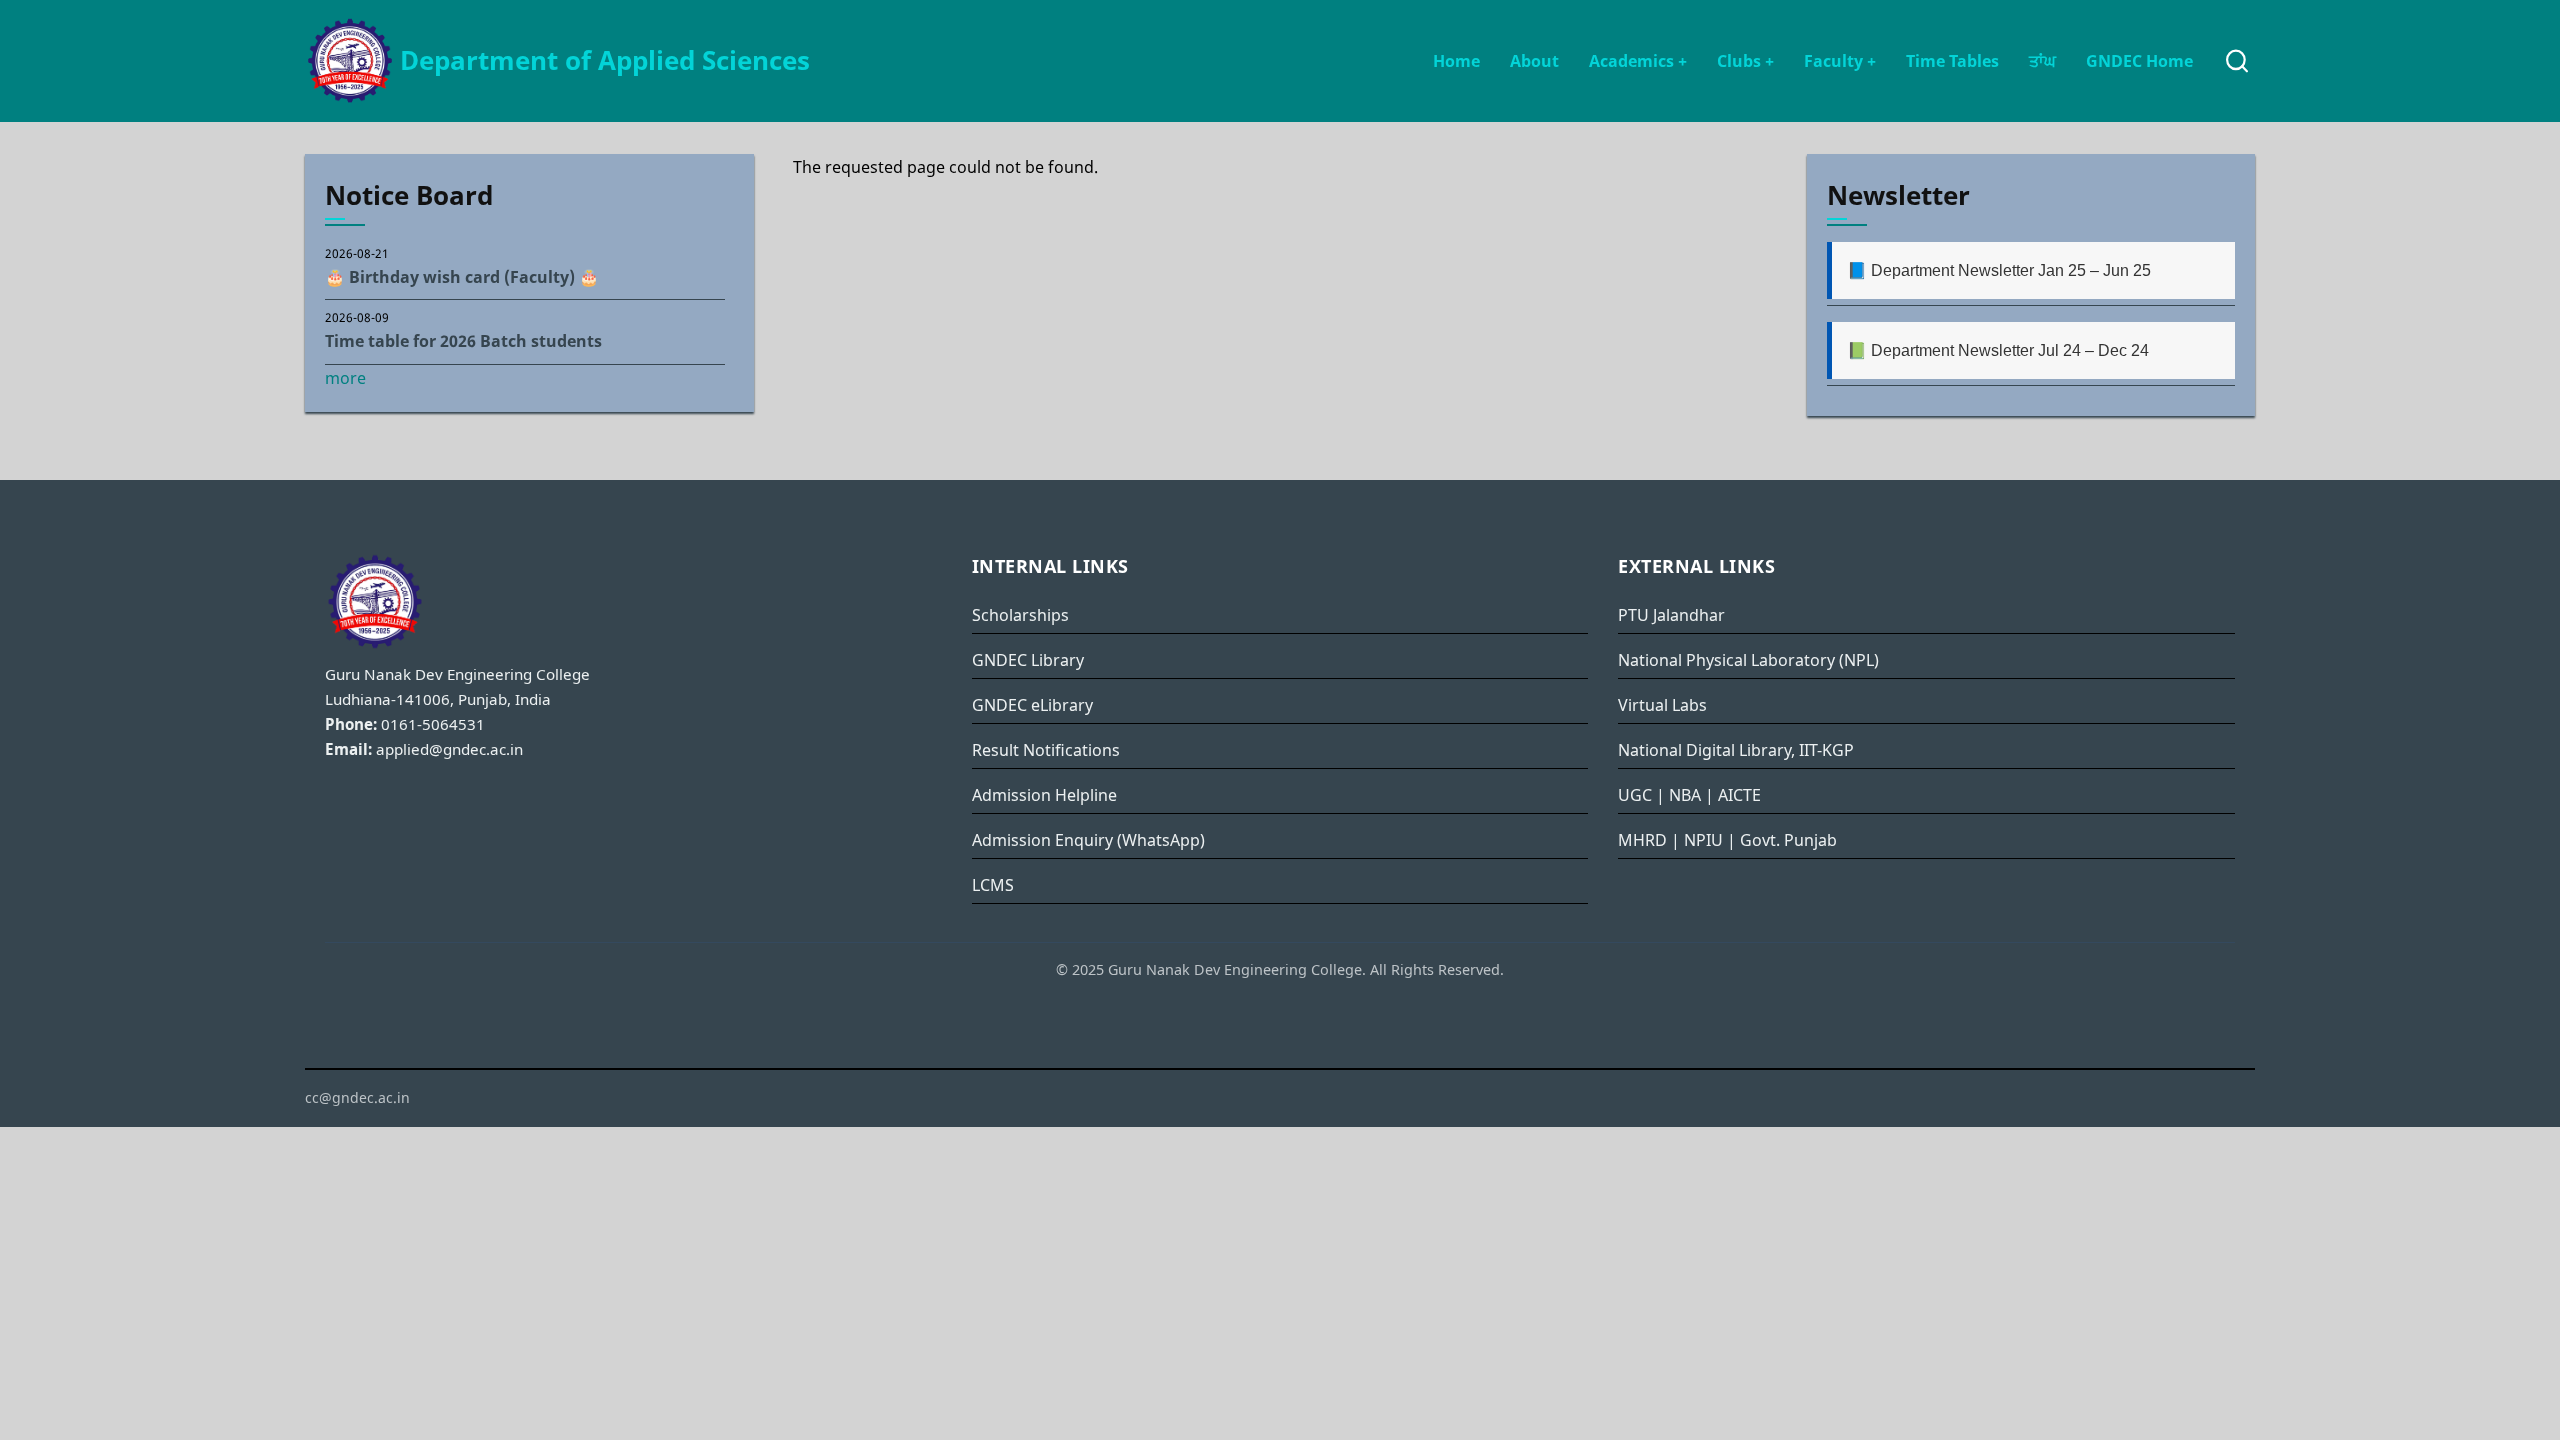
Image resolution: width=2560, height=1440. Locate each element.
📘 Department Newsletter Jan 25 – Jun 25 (1999, 270)
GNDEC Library (1028, 660)
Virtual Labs (1662, 705)
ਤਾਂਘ (2042, 61)
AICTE (1739, 795)
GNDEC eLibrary (1032, 705)
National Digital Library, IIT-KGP (1736, 750)
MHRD (1642, 840)
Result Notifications (1046, 750)
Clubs (1745, 61)
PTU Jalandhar (1671, 615)
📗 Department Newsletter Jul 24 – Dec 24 (1998, 350)
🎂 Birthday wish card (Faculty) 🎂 (462, 277)
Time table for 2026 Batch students (463, 341)
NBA (1685, 795)
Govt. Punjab (1788, 840)
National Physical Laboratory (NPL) (1748, 660)
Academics (1638, 61)
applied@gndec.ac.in (449, 749)
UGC (1635, 795)
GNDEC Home (2139, 61)
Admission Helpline (1044, 795)
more (345, 378)
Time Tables (1952, 61)
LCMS (993, 885)
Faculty (1840, 61)
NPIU (1703, 840)
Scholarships (1020, 615)
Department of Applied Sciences (605, 60)
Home (1456, 61)
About (1534, 61)
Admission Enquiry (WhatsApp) (1088, 840)
